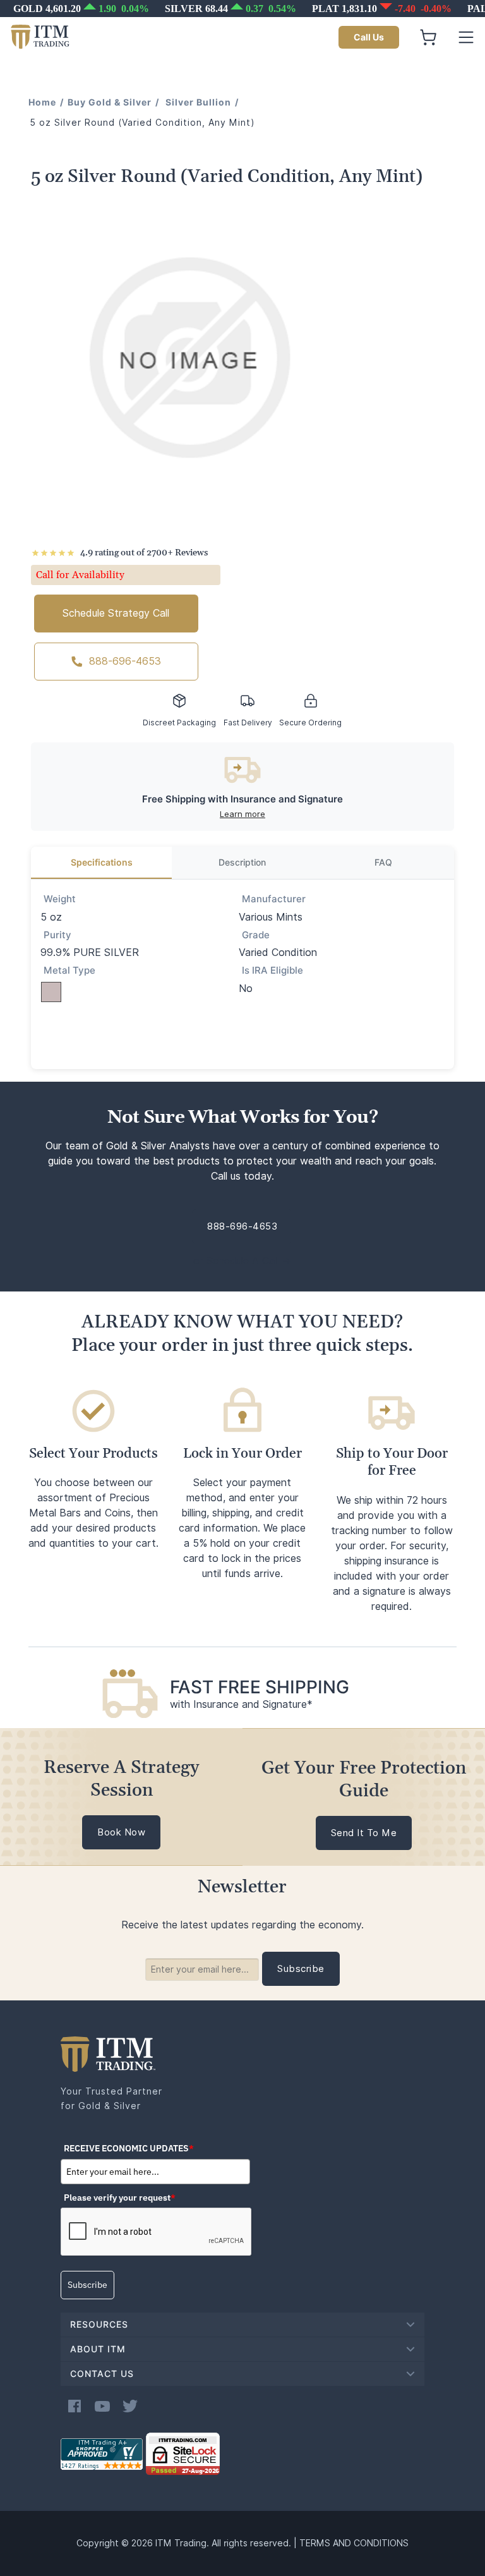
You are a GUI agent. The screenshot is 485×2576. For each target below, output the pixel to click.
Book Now (121, 1832)
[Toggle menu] (466, 37)
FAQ (383, 862)
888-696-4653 (125, 661)
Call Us (369, 37)
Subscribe (87, 2285)
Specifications (102, 862)
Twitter (130, 2406)
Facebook (75, 2406)
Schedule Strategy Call (116, 613)
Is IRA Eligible (272, 971)
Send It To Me (364, 1833)
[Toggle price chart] (244, 9)
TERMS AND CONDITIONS (354, 2543)
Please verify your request (120, 2198)
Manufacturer (274, 899)
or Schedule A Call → (242, 1261)
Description (242, 862)
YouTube (102, 2406)
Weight (60, 899)
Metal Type (69, 971)
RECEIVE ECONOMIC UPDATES (129, 2148)
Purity (57, 935)
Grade (256, 935)
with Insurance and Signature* (241, 1704)
